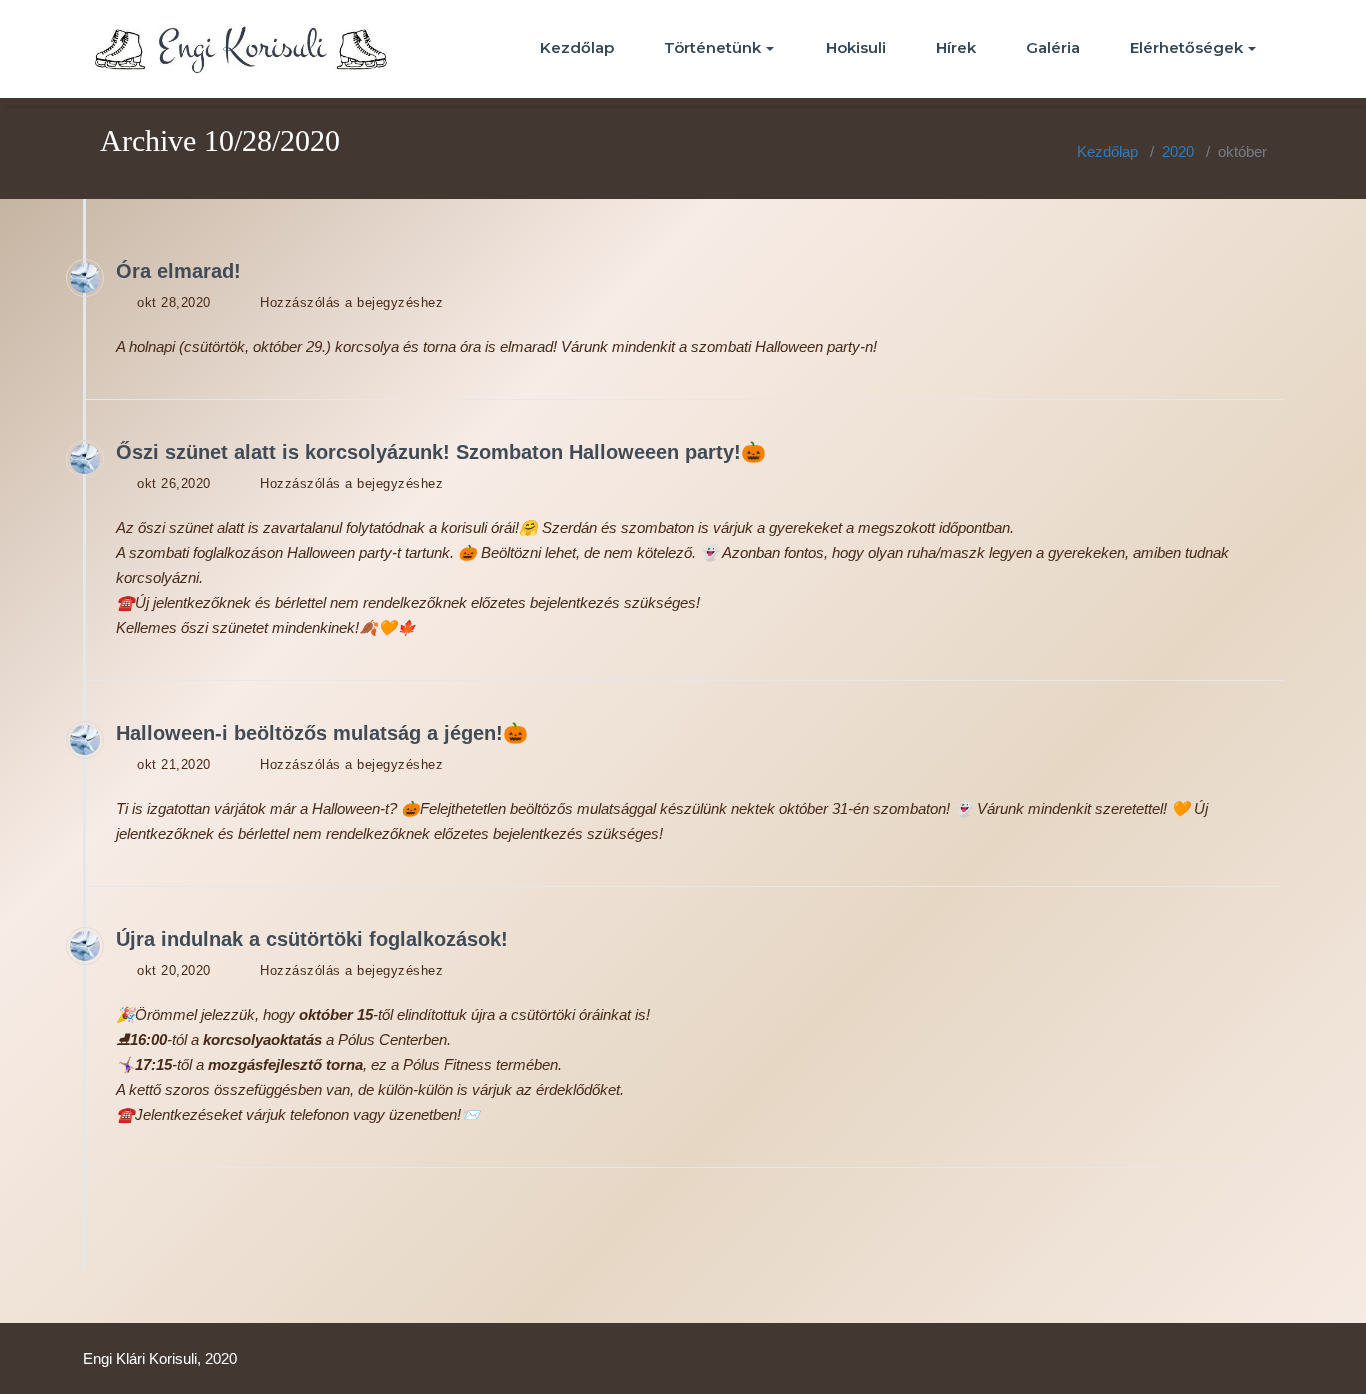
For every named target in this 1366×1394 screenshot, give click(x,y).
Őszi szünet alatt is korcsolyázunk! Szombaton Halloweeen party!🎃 (441, 452)
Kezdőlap (577, 47)
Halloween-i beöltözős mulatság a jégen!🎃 (322, 733)
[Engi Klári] (85, 278)
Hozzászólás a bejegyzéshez (351, 302)
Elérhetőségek (1186, 47)
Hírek (956, 47)
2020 (1178, 151)
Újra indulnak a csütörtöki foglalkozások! (312, 939)
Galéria (1053, 47)
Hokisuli (856, 47)
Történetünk (712, 47)
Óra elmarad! (178, 271)
